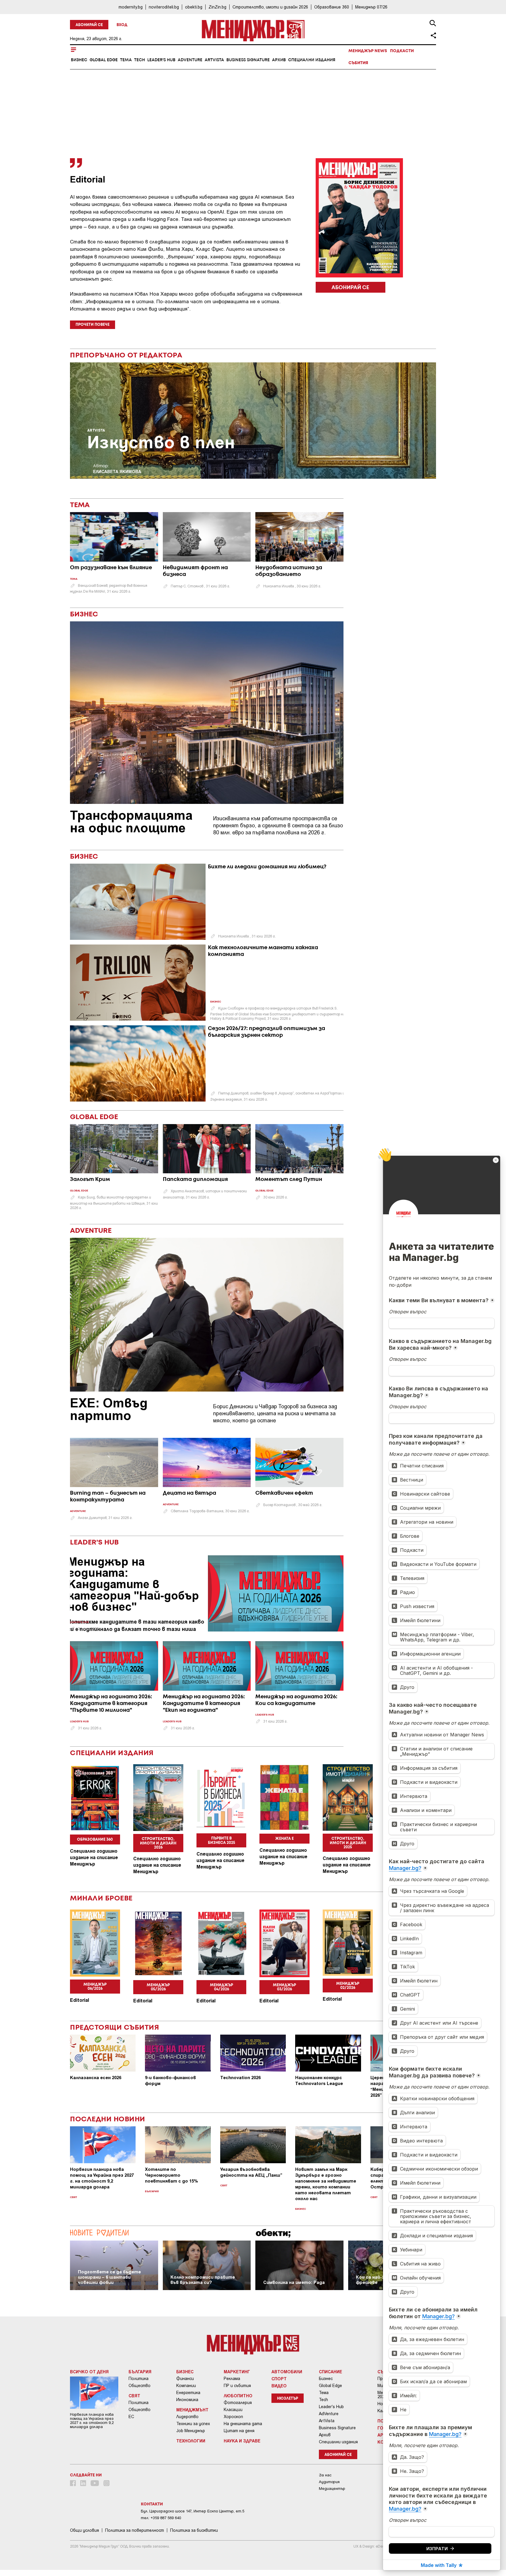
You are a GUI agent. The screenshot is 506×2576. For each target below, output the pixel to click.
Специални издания (312, 60)
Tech (140, 60)
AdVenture (190, 60)
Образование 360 (332, 7)
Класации (233, 2410)
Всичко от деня (89, 2372)
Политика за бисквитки (194, 2530)
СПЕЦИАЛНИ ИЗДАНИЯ (112, 1753)
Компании (186, 2386)
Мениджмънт (192, 2410)
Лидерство (187, 2417)
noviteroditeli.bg (164, 7)
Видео (279, 2386)
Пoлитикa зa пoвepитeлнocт (135, 2530)
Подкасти (402, 51)
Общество (140, 2386)
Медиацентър (332, 2489)
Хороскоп (233, 2417)
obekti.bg (194, 7)
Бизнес (79, 60)
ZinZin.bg (217, 7)
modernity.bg (131, 7)
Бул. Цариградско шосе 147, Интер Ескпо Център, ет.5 (193, 2511)
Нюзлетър (288, 2399)
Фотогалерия (238, 2403)
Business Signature (248, 60)
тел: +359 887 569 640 (161, 2518)
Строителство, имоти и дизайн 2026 (270, 7)
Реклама (232, 2379)
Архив (279, 60)
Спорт (279, 2379)
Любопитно (238, 2396)
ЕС (131, 2417)
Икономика (187, 2400)
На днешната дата (243, 2424)
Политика (139, 2379)
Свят (73, 2197)
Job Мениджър (191, 2431)
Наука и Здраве (242, 2441)
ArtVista (214, 60)
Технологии (191, 2441)
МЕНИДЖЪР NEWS (368, 51)
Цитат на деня (239, 2431)
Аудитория (329, 2482)
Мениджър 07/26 (371, 7)
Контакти (152, 2504)
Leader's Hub (161, 60)
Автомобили (287, 2372)
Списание (330, 2372)
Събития (358, 63)
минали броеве (101, 1899)
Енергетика (188, 2393)
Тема (126, 60)
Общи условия (84, 2530)
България (152, 2191)
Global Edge (104, 60)
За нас (325, 2475)
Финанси (185, 2379)
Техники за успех (193, 2424)
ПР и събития (237, 2386)
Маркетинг (237, 2372)
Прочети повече (93, 325)
